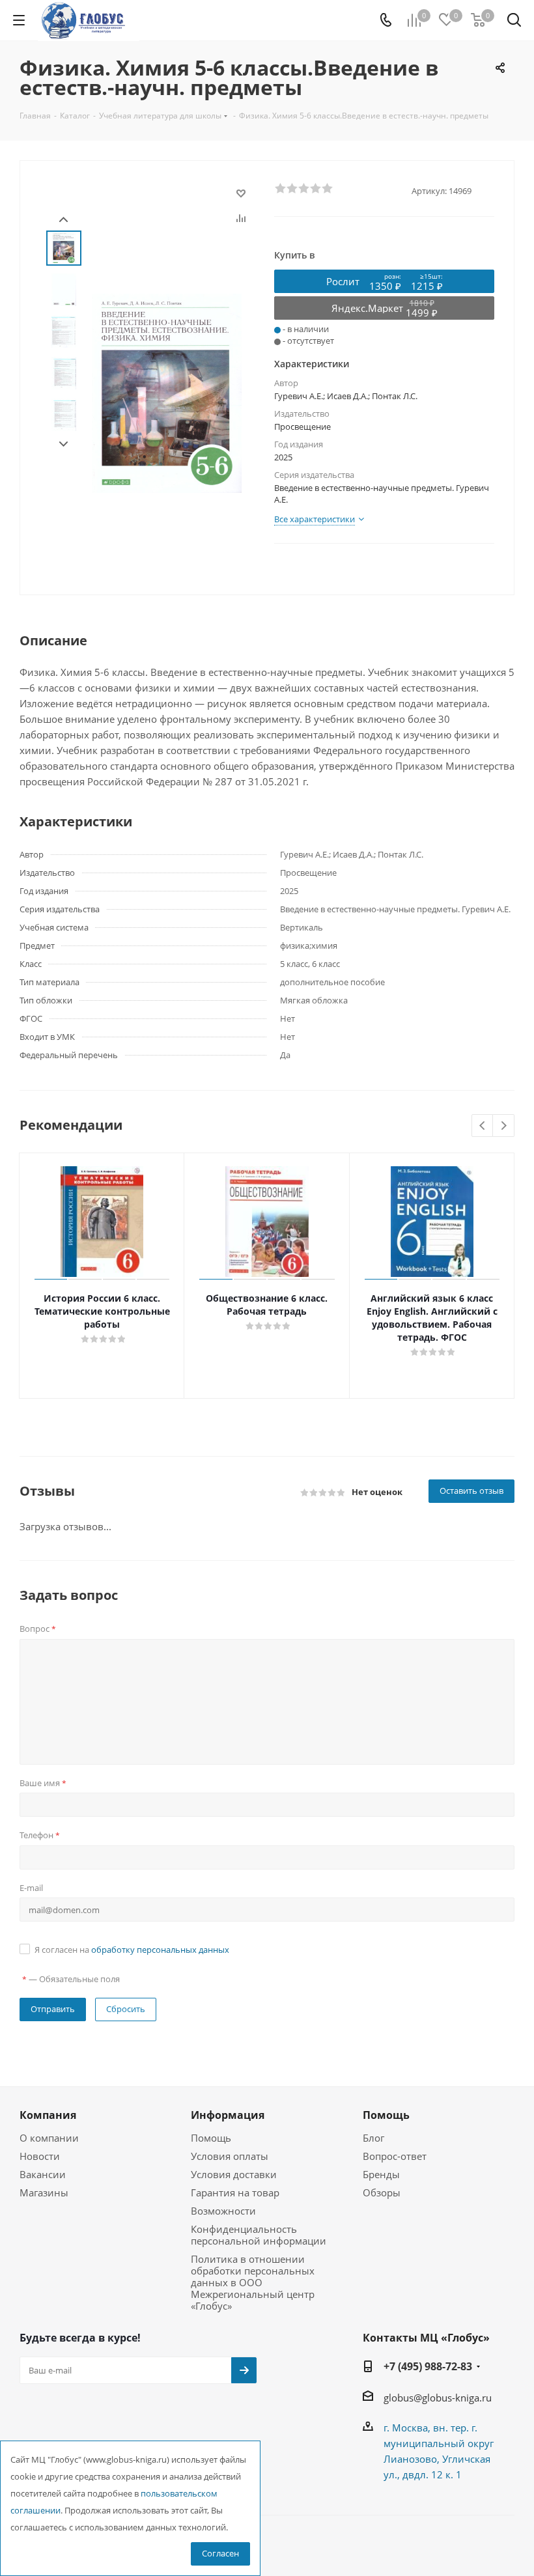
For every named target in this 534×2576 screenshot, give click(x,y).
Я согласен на (132, 1950)
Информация (228, 2115)
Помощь (211, 2138)
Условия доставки (234, 2174)
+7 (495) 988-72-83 (428, 2366)
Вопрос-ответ (395, 2156)
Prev (63, 220)
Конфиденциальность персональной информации (259, 2235)
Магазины (44, 2192)
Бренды (381, 2174)
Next (63, 444)
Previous (483, 1126)
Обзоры (382, 2192)
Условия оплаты (230, 2156)
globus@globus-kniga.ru (438, 2398)
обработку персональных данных (160, 1950)
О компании (49, 2138)
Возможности (223, 2211)
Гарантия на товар (235, 2192)
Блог (373, 2138)
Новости (40, 2156)
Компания (48, 2115)
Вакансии (43, 2174)
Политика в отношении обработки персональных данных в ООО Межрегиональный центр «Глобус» (253, 2282)
